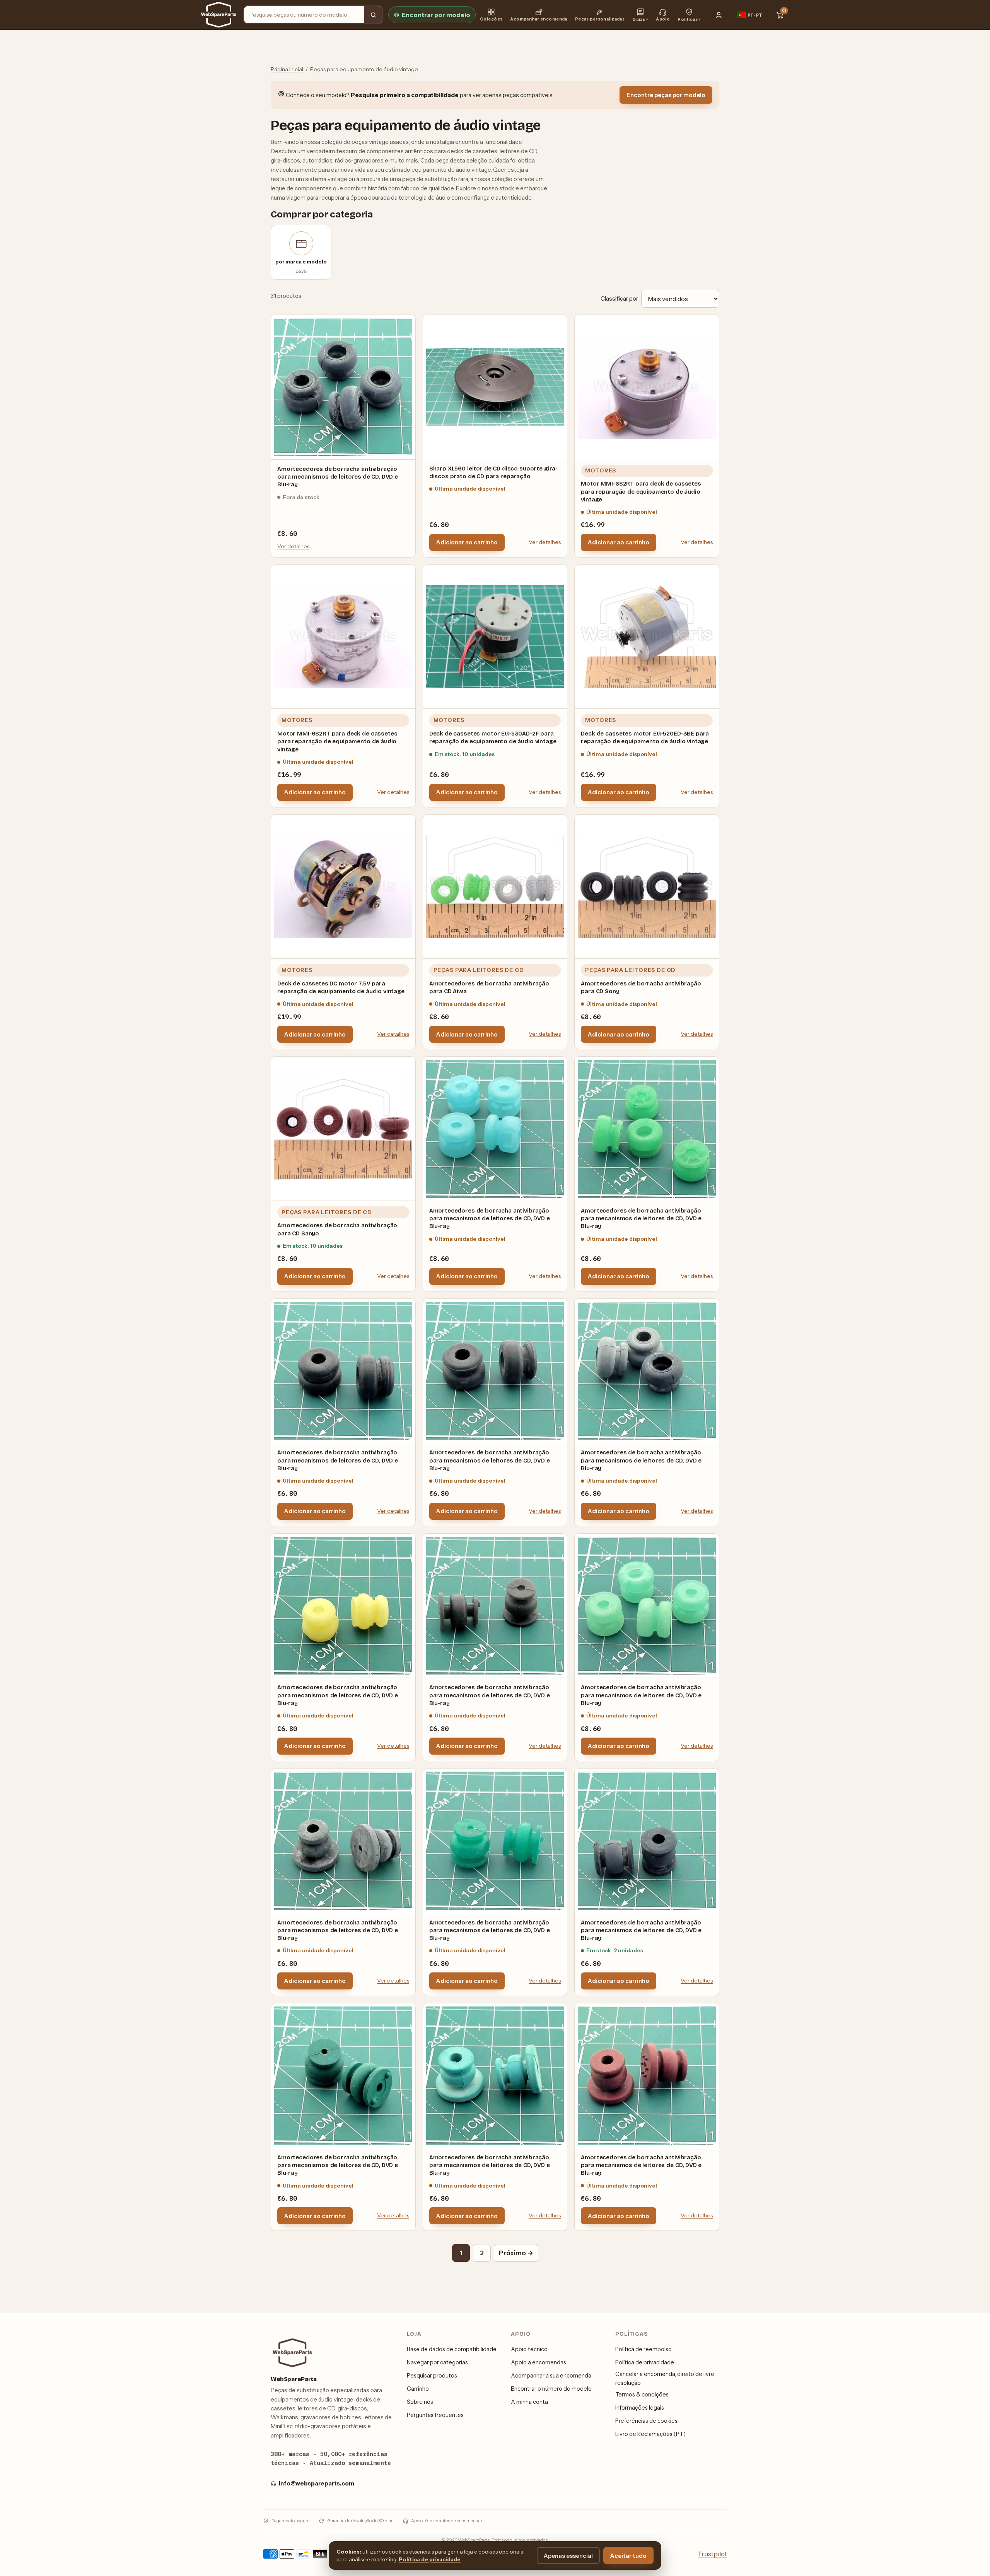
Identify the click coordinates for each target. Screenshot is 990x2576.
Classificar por (619, 298)
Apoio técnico (529, 2349)
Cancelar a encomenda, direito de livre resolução (665, 2378)
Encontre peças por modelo (666, 95)
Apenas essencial (568, 2556)
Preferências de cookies (646, 2421)
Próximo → (516, 2253)
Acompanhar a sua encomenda (551, 2376)
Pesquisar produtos (432, 2376)
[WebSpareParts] (219, 15)
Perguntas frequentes (435, 2415)
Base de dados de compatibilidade (452, 2349)
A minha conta (529, 2402)
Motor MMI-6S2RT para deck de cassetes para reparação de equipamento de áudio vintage (641, 492)
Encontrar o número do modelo (551, 2389)
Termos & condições (642, 2395)
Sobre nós (420, 2402)
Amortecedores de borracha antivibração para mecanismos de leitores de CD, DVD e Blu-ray (338, 477)
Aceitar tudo (628, 2556)
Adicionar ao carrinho (467, 542)
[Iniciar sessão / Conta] (719, 15)
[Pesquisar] (373, 15)
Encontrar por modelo (436, 15)
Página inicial (287, 69)
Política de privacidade (645, 2362)
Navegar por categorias (437, 2362)
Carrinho (418, 2389)
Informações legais (640, 2408)
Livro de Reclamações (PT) (650, 2434)
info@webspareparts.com (317, 2484)
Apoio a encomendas (539, 2362)
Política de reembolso (643, 2349)
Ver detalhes (293, 546)
